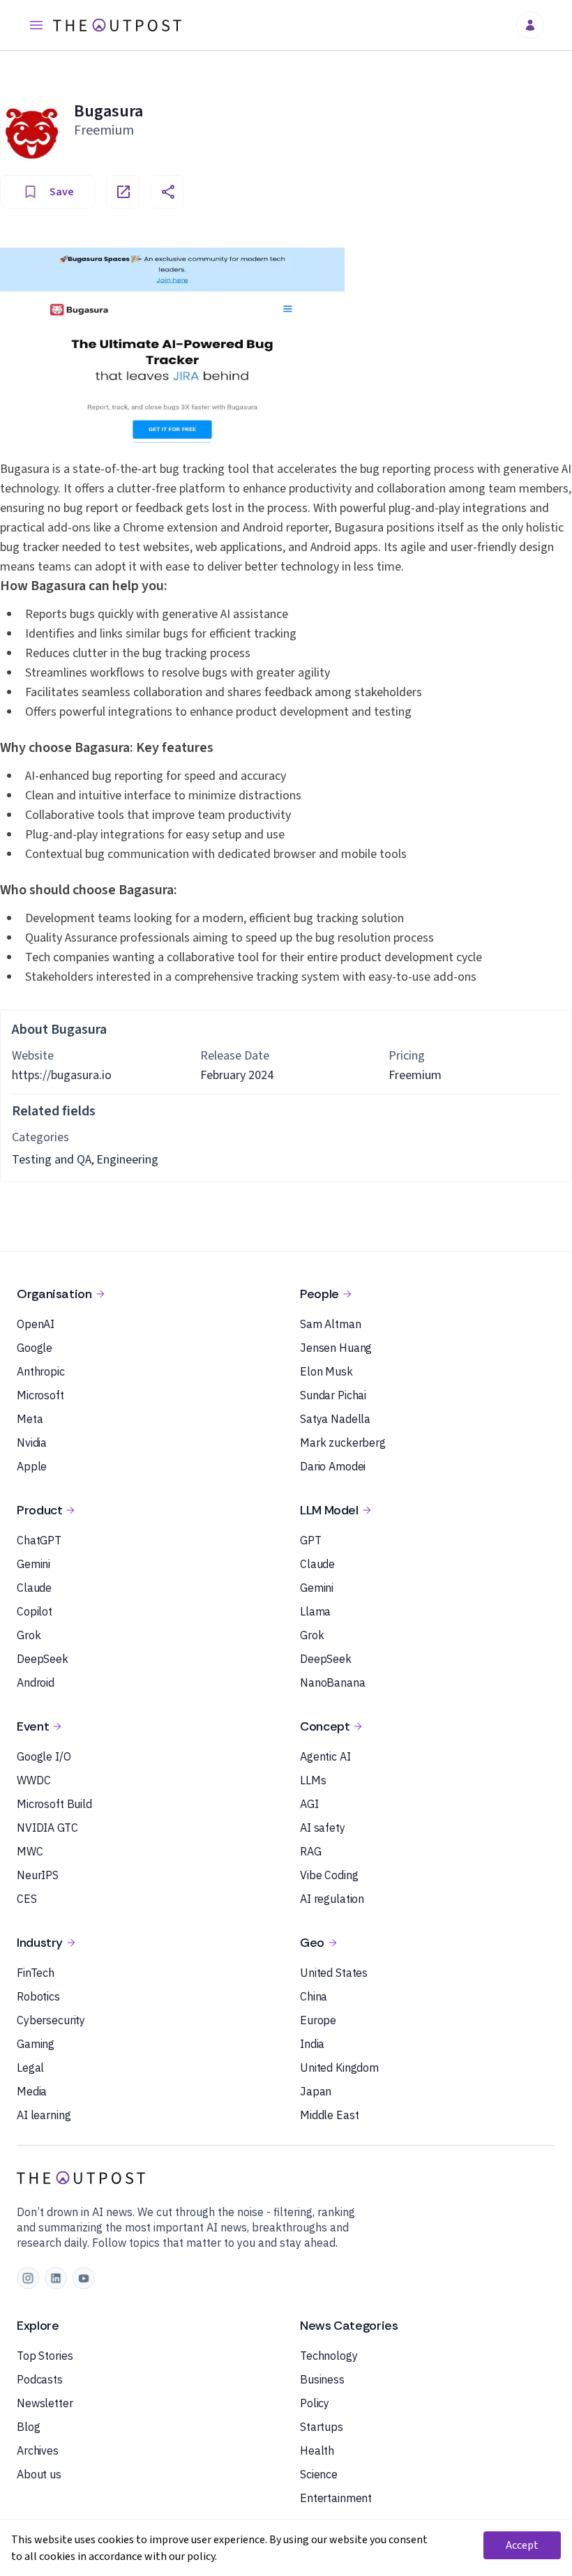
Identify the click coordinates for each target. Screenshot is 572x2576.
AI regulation (332, 1899)
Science (319, 2474)
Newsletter (45, 2403)
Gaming (36, 2044)
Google (35, 1348)
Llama (315, 1611)
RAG (311, 1851)
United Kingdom (339, 2067)
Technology (329, 2356)
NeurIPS (38, 1875)
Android (36, 1682)
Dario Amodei (333, 1466)
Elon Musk (326, 1371)
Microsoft (40, 1395)
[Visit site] (123, 192)
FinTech (36, 1973)
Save (62, 192)
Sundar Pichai (333, 1395)
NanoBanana (333, 1682)
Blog (28, 2427)
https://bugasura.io (62, 1075)
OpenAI (36, 1324)
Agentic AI (325, 1756)
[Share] (167, 192)
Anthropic (41, 1371)
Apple (32, 1466)
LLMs (313, 1780)
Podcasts (40, 2379)
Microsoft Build (54, 1804)
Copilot (35, 1611)
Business (322, 2379)
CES (27, 1899)
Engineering (127, 1160)
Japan (316, 2091)
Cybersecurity (51, 2020)
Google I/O (44, 1756)
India (312, 2044)
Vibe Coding (329, 1875)
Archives (38, 2450)
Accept (522, 2545)
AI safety (323, 1828)
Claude (34, 1588)
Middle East (329, 2115)
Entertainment (336, 2498)
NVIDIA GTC (47, 1828)
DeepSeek (43, 1659)
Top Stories (45, 2356)
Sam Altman (331, 1324)
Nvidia (32, 1443)
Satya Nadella (335, 1419)
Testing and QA (52, 1160)
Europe (318, 2020)
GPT (311, 1540)
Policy (315, 2403)
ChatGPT (39, 1540)
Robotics (38, 1996)
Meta (30, 1419)
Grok (29, 1635)
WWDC (33, 1780)
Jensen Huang (336, 1348)
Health (317, 2450)
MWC (30, 1851)
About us (39, 2474)
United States (334, 1973)
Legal (30, 2067)
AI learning (44, 2115)
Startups (322, 2427)
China (314, 1996)
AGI (309, 1804)
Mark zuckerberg (343, 1443)
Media (32, 2091)
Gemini (33, 1564)
